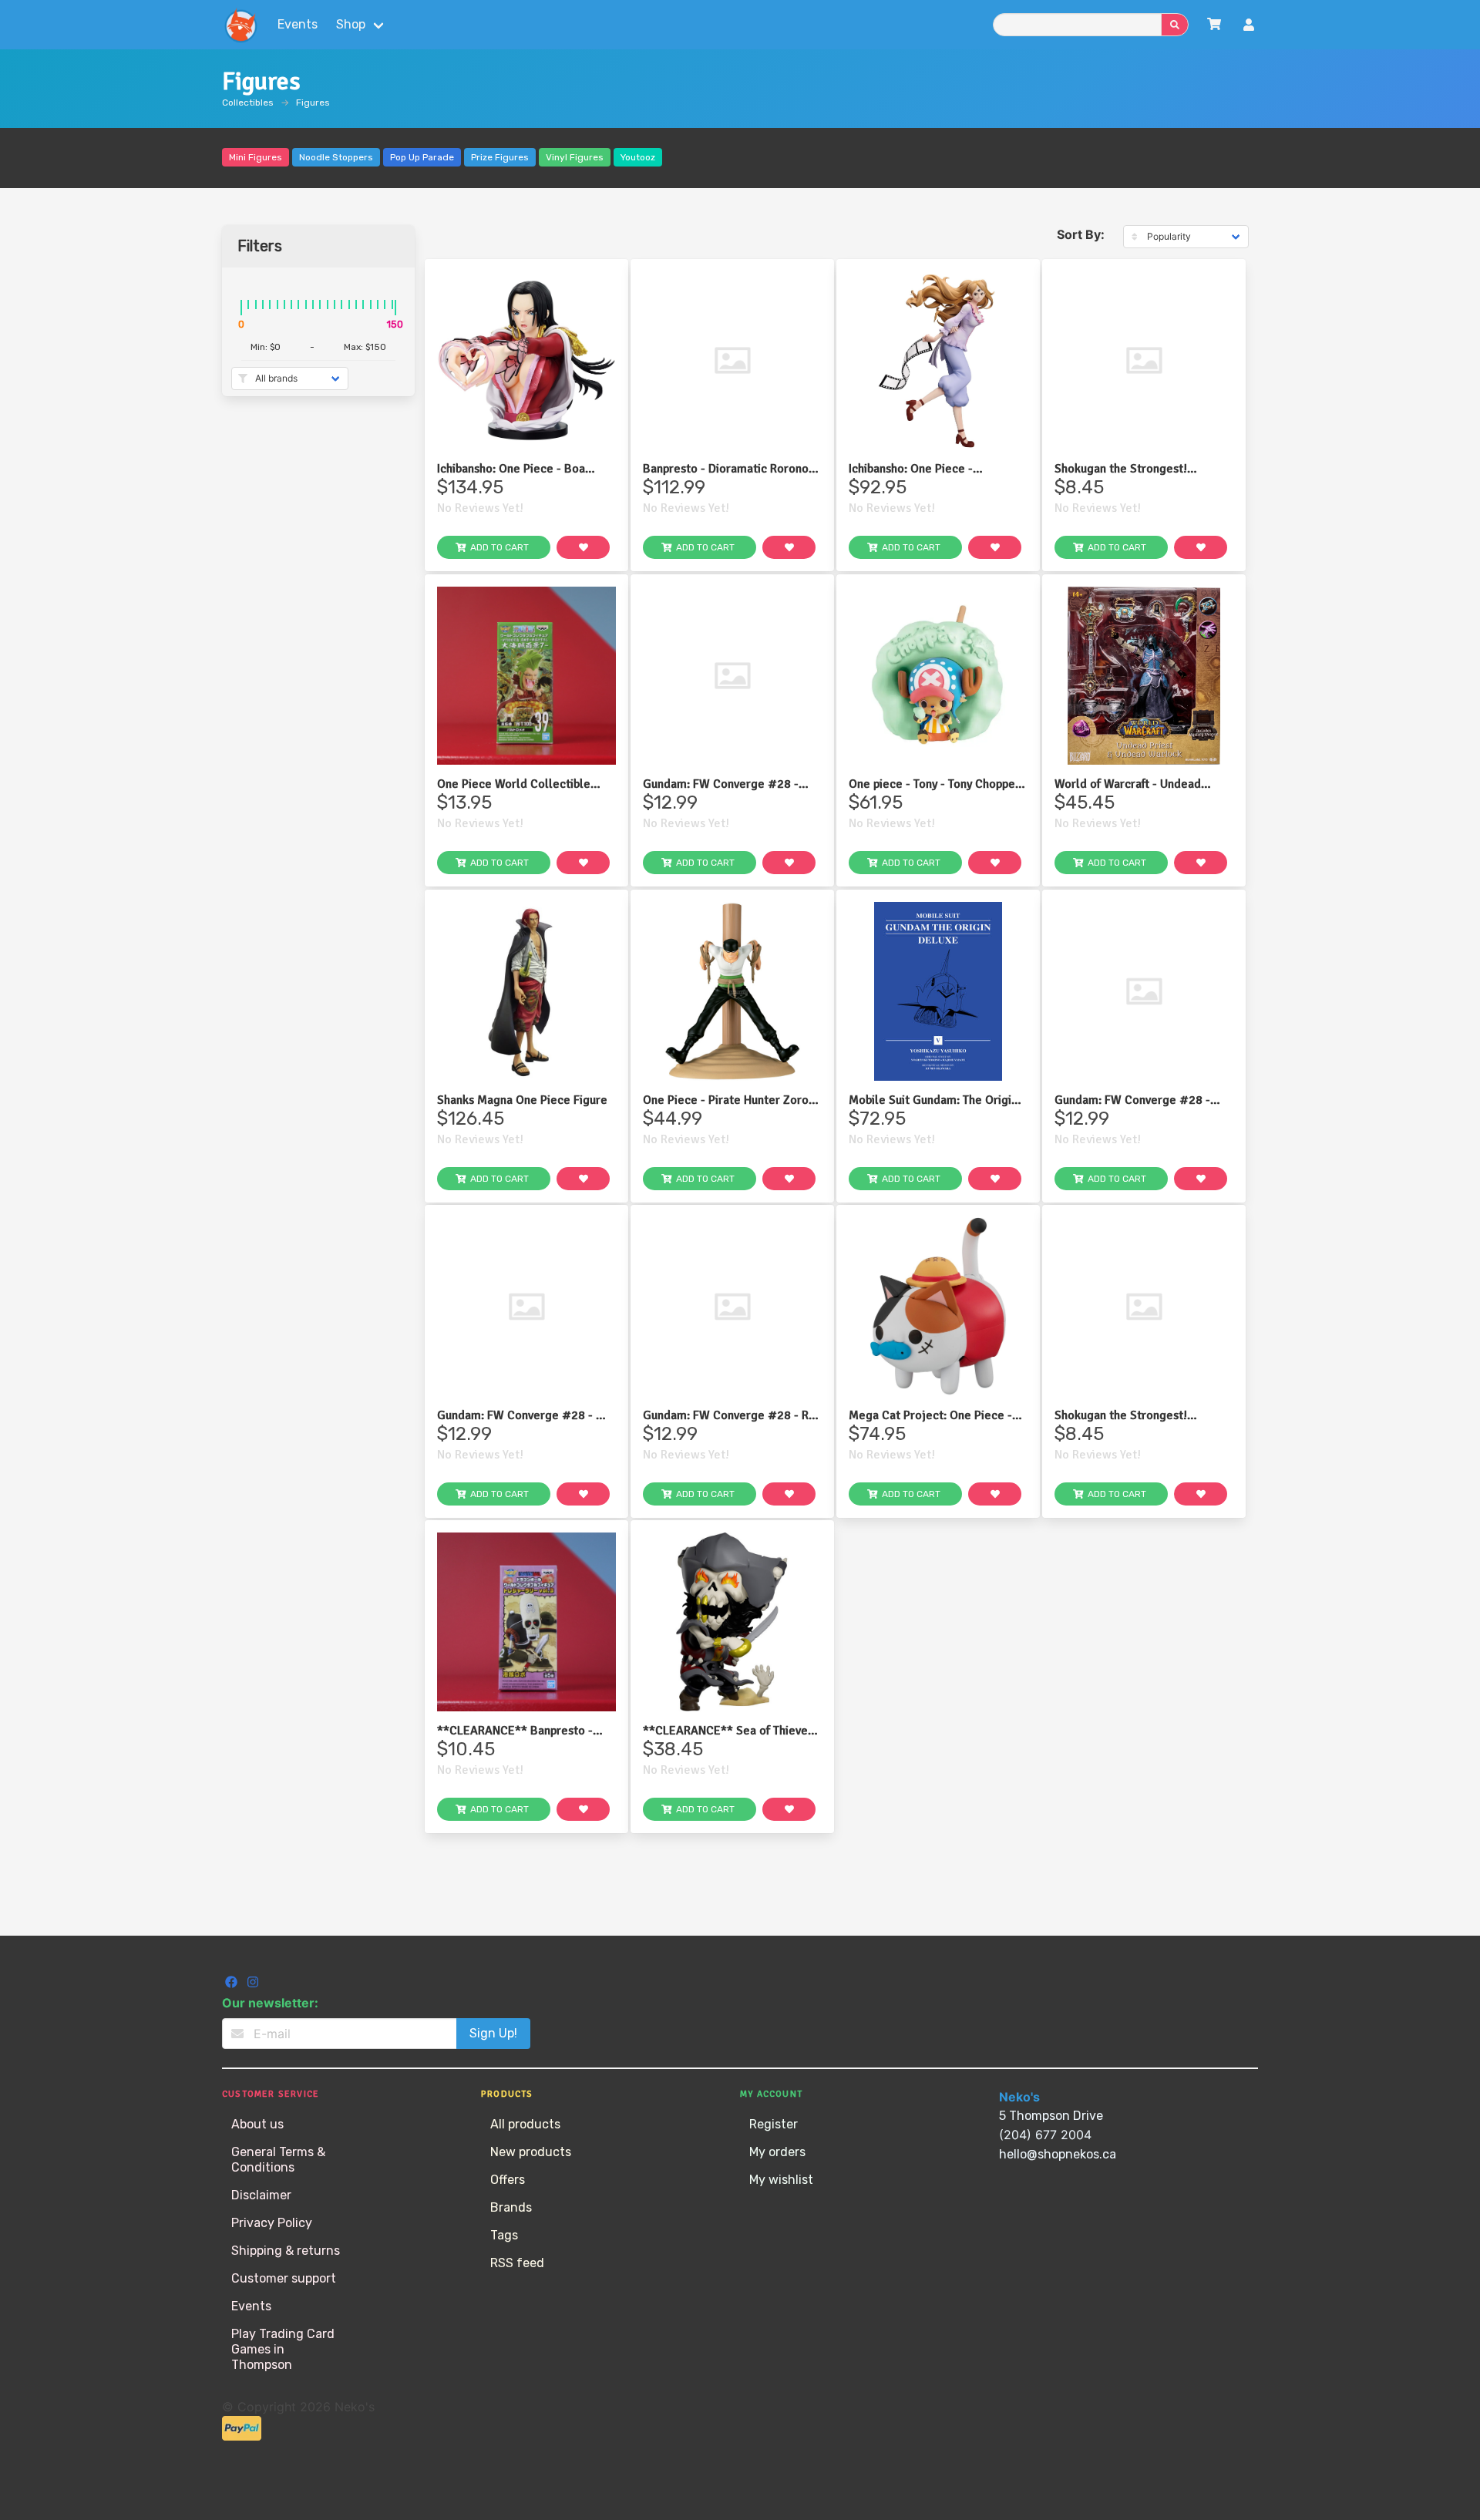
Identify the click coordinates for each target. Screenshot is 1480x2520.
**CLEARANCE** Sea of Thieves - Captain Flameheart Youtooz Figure (732, 1731)
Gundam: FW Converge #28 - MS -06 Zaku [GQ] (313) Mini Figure (525, 1415)
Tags (504, 2235)
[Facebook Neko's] (233, 1984)
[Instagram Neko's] (253, 1984)
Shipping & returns (286, 2251)
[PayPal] (242, 2436)
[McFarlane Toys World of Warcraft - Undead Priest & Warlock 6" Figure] (1144, 676)
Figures (313, 103)
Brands (511, 2207)
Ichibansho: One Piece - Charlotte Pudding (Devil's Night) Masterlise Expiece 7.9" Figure (937, 469)
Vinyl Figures (575, 157)
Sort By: (1081, 234)
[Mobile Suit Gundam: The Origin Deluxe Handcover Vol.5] (938, 991)
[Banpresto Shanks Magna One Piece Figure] (526, 991)
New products (531, 2152)
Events (298, 24)
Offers (508, 2180)
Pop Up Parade (422, 157)
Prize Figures (500, 157)
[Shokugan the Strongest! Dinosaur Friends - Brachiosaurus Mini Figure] (1144, 1307)
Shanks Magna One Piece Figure (522, 1100)
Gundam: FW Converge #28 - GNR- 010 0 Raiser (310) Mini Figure (721, 784)
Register (774, 2124)
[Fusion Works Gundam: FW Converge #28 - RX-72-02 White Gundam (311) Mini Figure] (732, 1307)
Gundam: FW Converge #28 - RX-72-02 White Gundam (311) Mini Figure (732, 1415)
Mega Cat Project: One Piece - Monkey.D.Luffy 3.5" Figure (930, 1415)
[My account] (1249, 27)
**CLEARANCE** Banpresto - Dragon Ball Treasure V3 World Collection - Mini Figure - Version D (525, 1731)
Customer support (284, 2278)
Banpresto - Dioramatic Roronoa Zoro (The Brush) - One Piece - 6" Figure (732, 469)
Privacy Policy (272, 2223)
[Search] (1175, 25)
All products (525, 2124)
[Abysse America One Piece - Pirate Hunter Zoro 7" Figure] (732, 991)
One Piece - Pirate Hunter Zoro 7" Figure (726, 1100)
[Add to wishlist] (583, 547)
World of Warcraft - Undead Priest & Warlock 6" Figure (1128, 784)
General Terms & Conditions (278, 2160)
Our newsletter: (270, 2003)
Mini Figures (256, 157)
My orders (777, 2152)
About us (257, 2124)
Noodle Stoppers (336, 157)
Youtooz (638, 157)
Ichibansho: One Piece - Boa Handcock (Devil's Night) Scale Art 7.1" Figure (519, 469)
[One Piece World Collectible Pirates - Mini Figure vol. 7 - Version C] (526, 676)
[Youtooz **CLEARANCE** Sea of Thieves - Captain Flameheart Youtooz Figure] (732, 1622)
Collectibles (248, 103)
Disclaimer (261, 2195)
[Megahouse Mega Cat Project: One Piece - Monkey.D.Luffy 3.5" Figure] (938, 1307)
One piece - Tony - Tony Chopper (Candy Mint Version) (934, 784)
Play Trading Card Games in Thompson (283, 2349)
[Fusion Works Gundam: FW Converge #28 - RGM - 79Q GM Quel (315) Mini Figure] (1144, 991)
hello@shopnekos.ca (1058, 2154)
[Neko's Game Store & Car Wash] (240, 25)
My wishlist (781, 2180)
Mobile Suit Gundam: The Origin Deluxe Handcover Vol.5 (933, 1100)
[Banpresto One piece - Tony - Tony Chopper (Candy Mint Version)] (938, 676)
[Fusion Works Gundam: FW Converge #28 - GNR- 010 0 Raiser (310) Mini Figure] (732, 676)
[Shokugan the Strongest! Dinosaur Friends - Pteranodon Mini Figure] (1144, 361)
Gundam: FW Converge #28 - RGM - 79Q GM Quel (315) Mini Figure (1138, 1100)
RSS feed (517, 2263)
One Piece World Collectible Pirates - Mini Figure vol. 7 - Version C (514, 784)
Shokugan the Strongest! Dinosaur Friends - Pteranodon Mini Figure (1135, 469)
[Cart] (1214, 24)
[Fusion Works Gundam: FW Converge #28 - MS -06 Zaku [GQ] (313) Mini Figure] (526, 1307)
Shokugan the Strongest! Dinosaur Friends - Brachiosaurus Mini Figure (1142, 1415)
